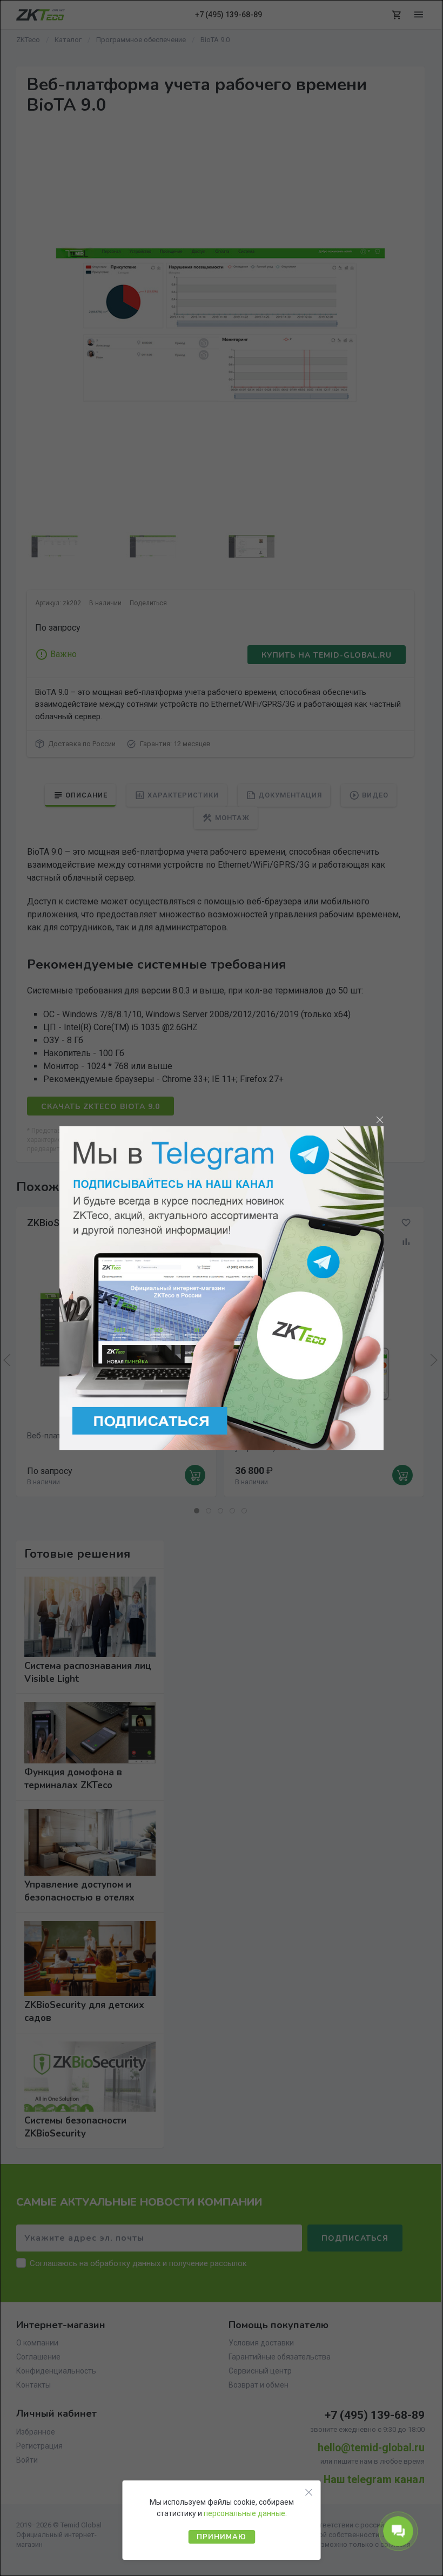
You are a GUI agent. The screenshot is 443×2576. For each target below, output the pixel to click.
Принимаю (222, 2537)
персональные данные (244, 2513)
